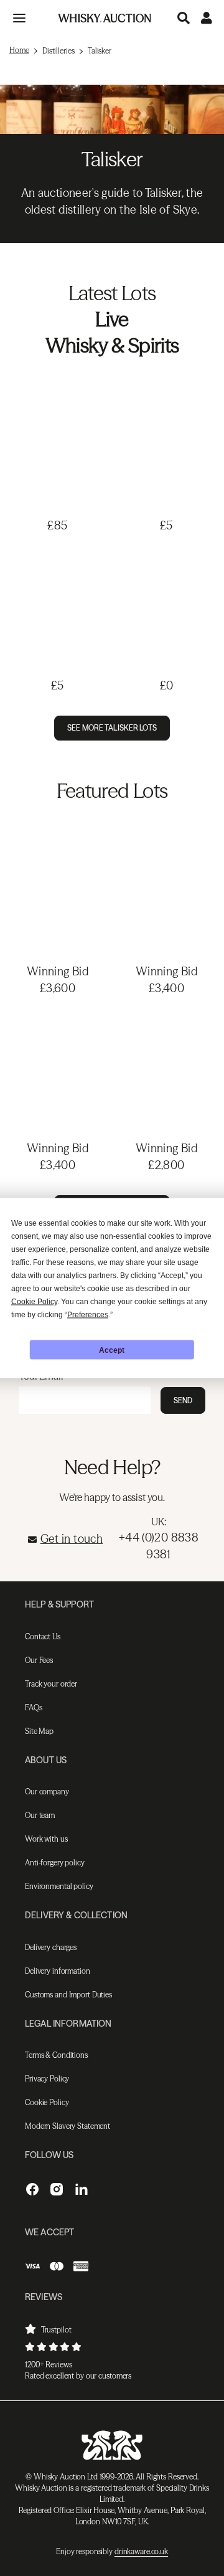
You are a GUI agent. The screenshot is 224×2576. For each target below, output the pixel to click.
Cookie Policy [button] (34, 1302)
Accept (112, 1350)
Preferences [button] (88, 1315)
